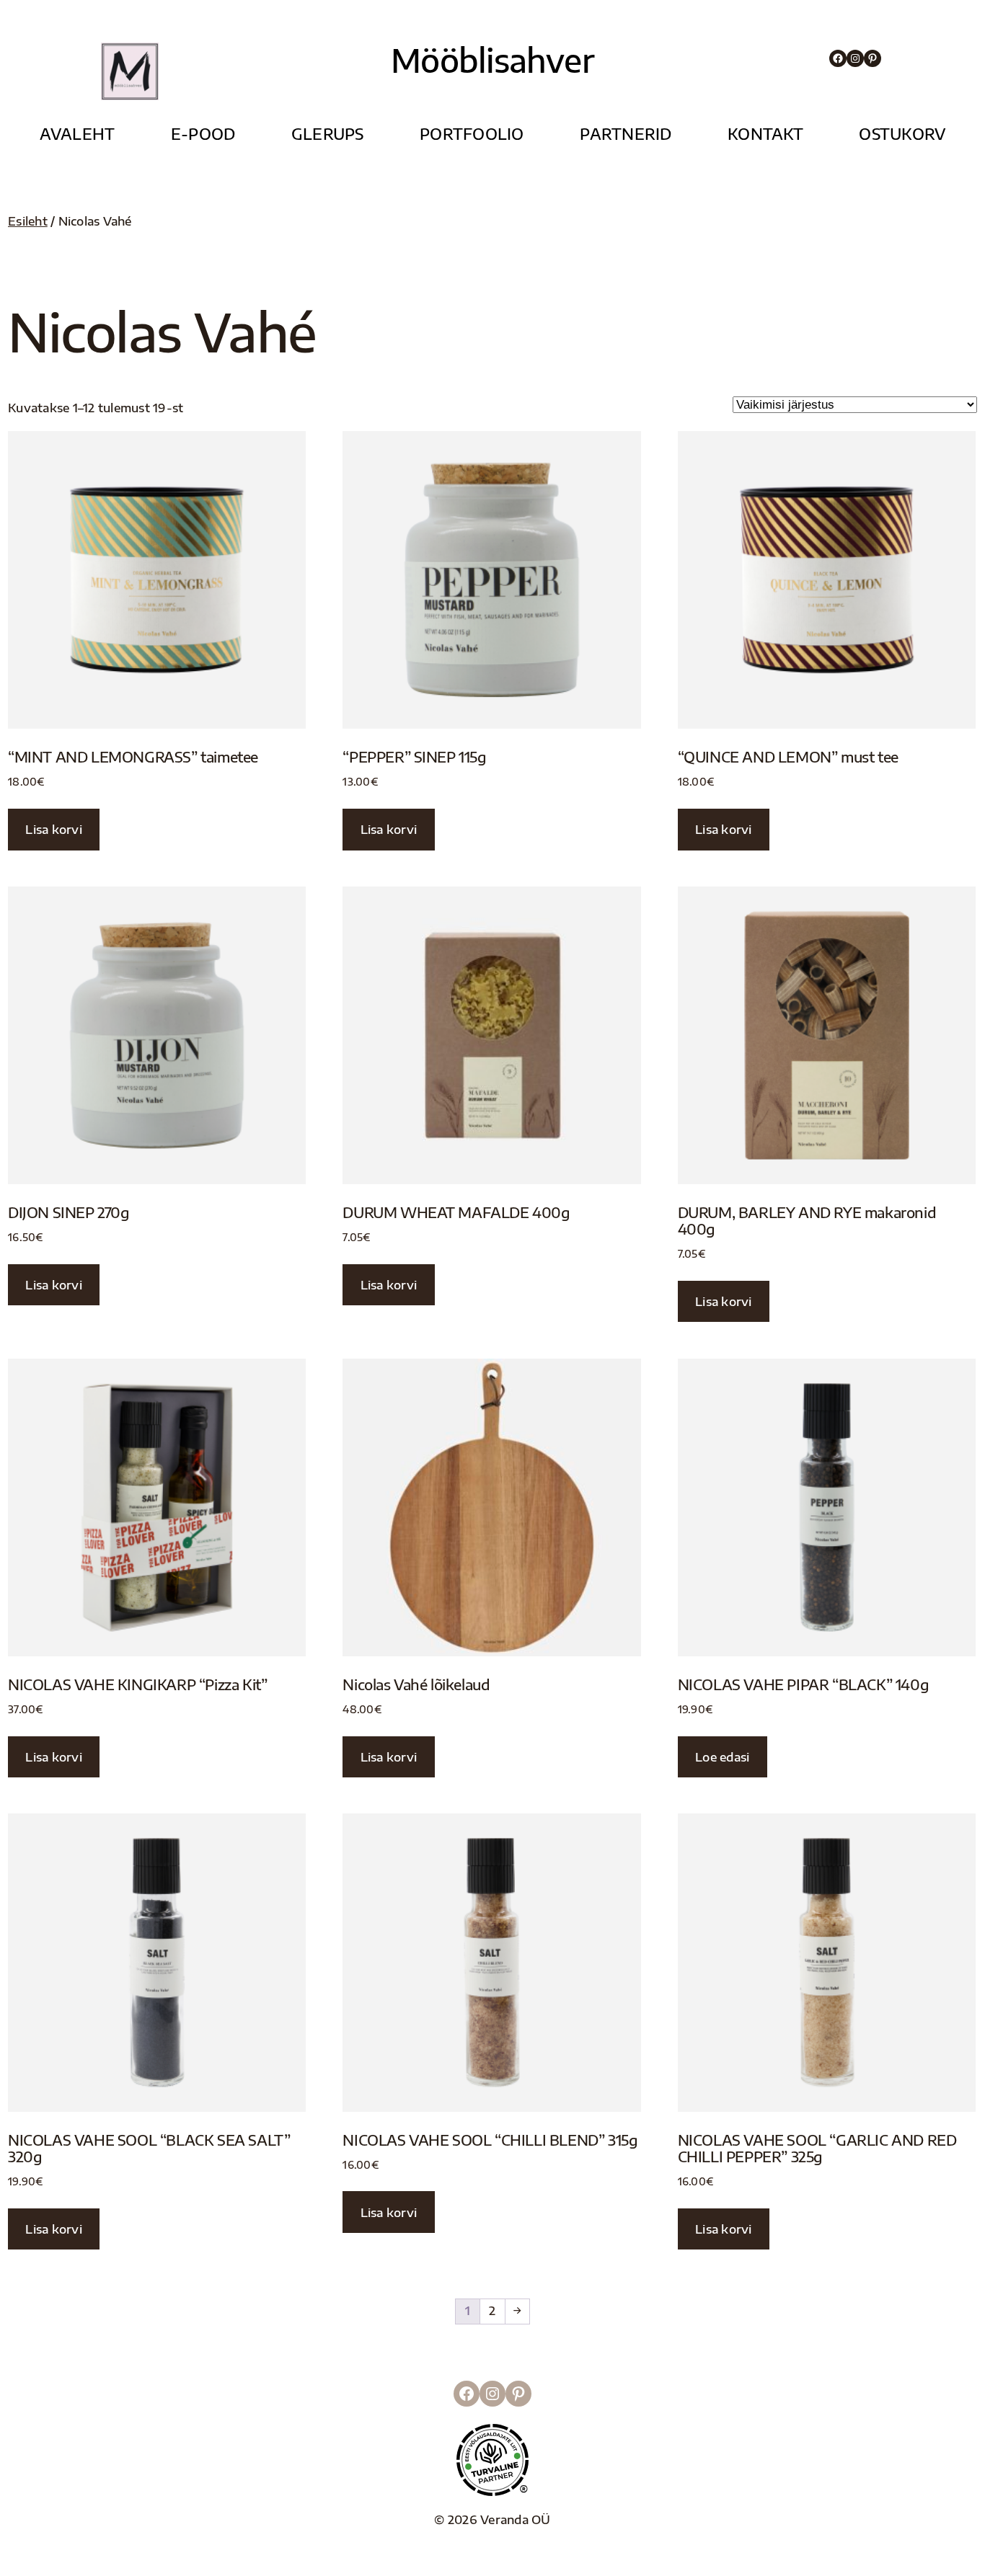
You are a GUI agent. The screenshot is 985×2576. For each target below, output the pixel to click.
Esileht (28, 221)
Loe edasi (722, 1757)
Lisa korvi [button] (54, 829)
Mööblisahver (492, 60)
